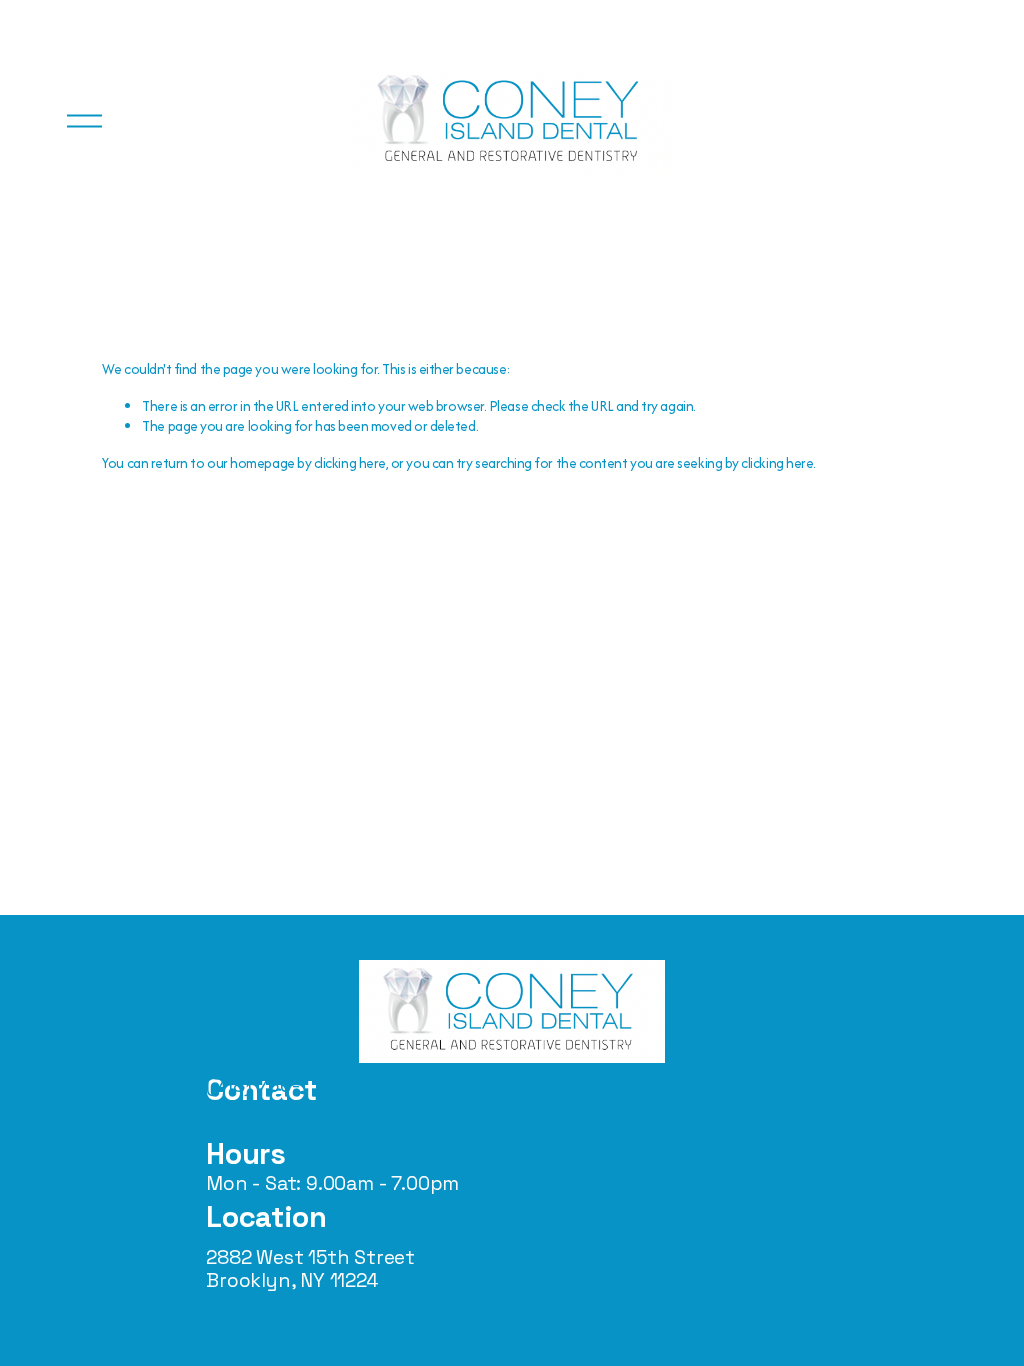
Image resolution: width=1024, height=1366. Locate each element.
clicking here (350, 463)
